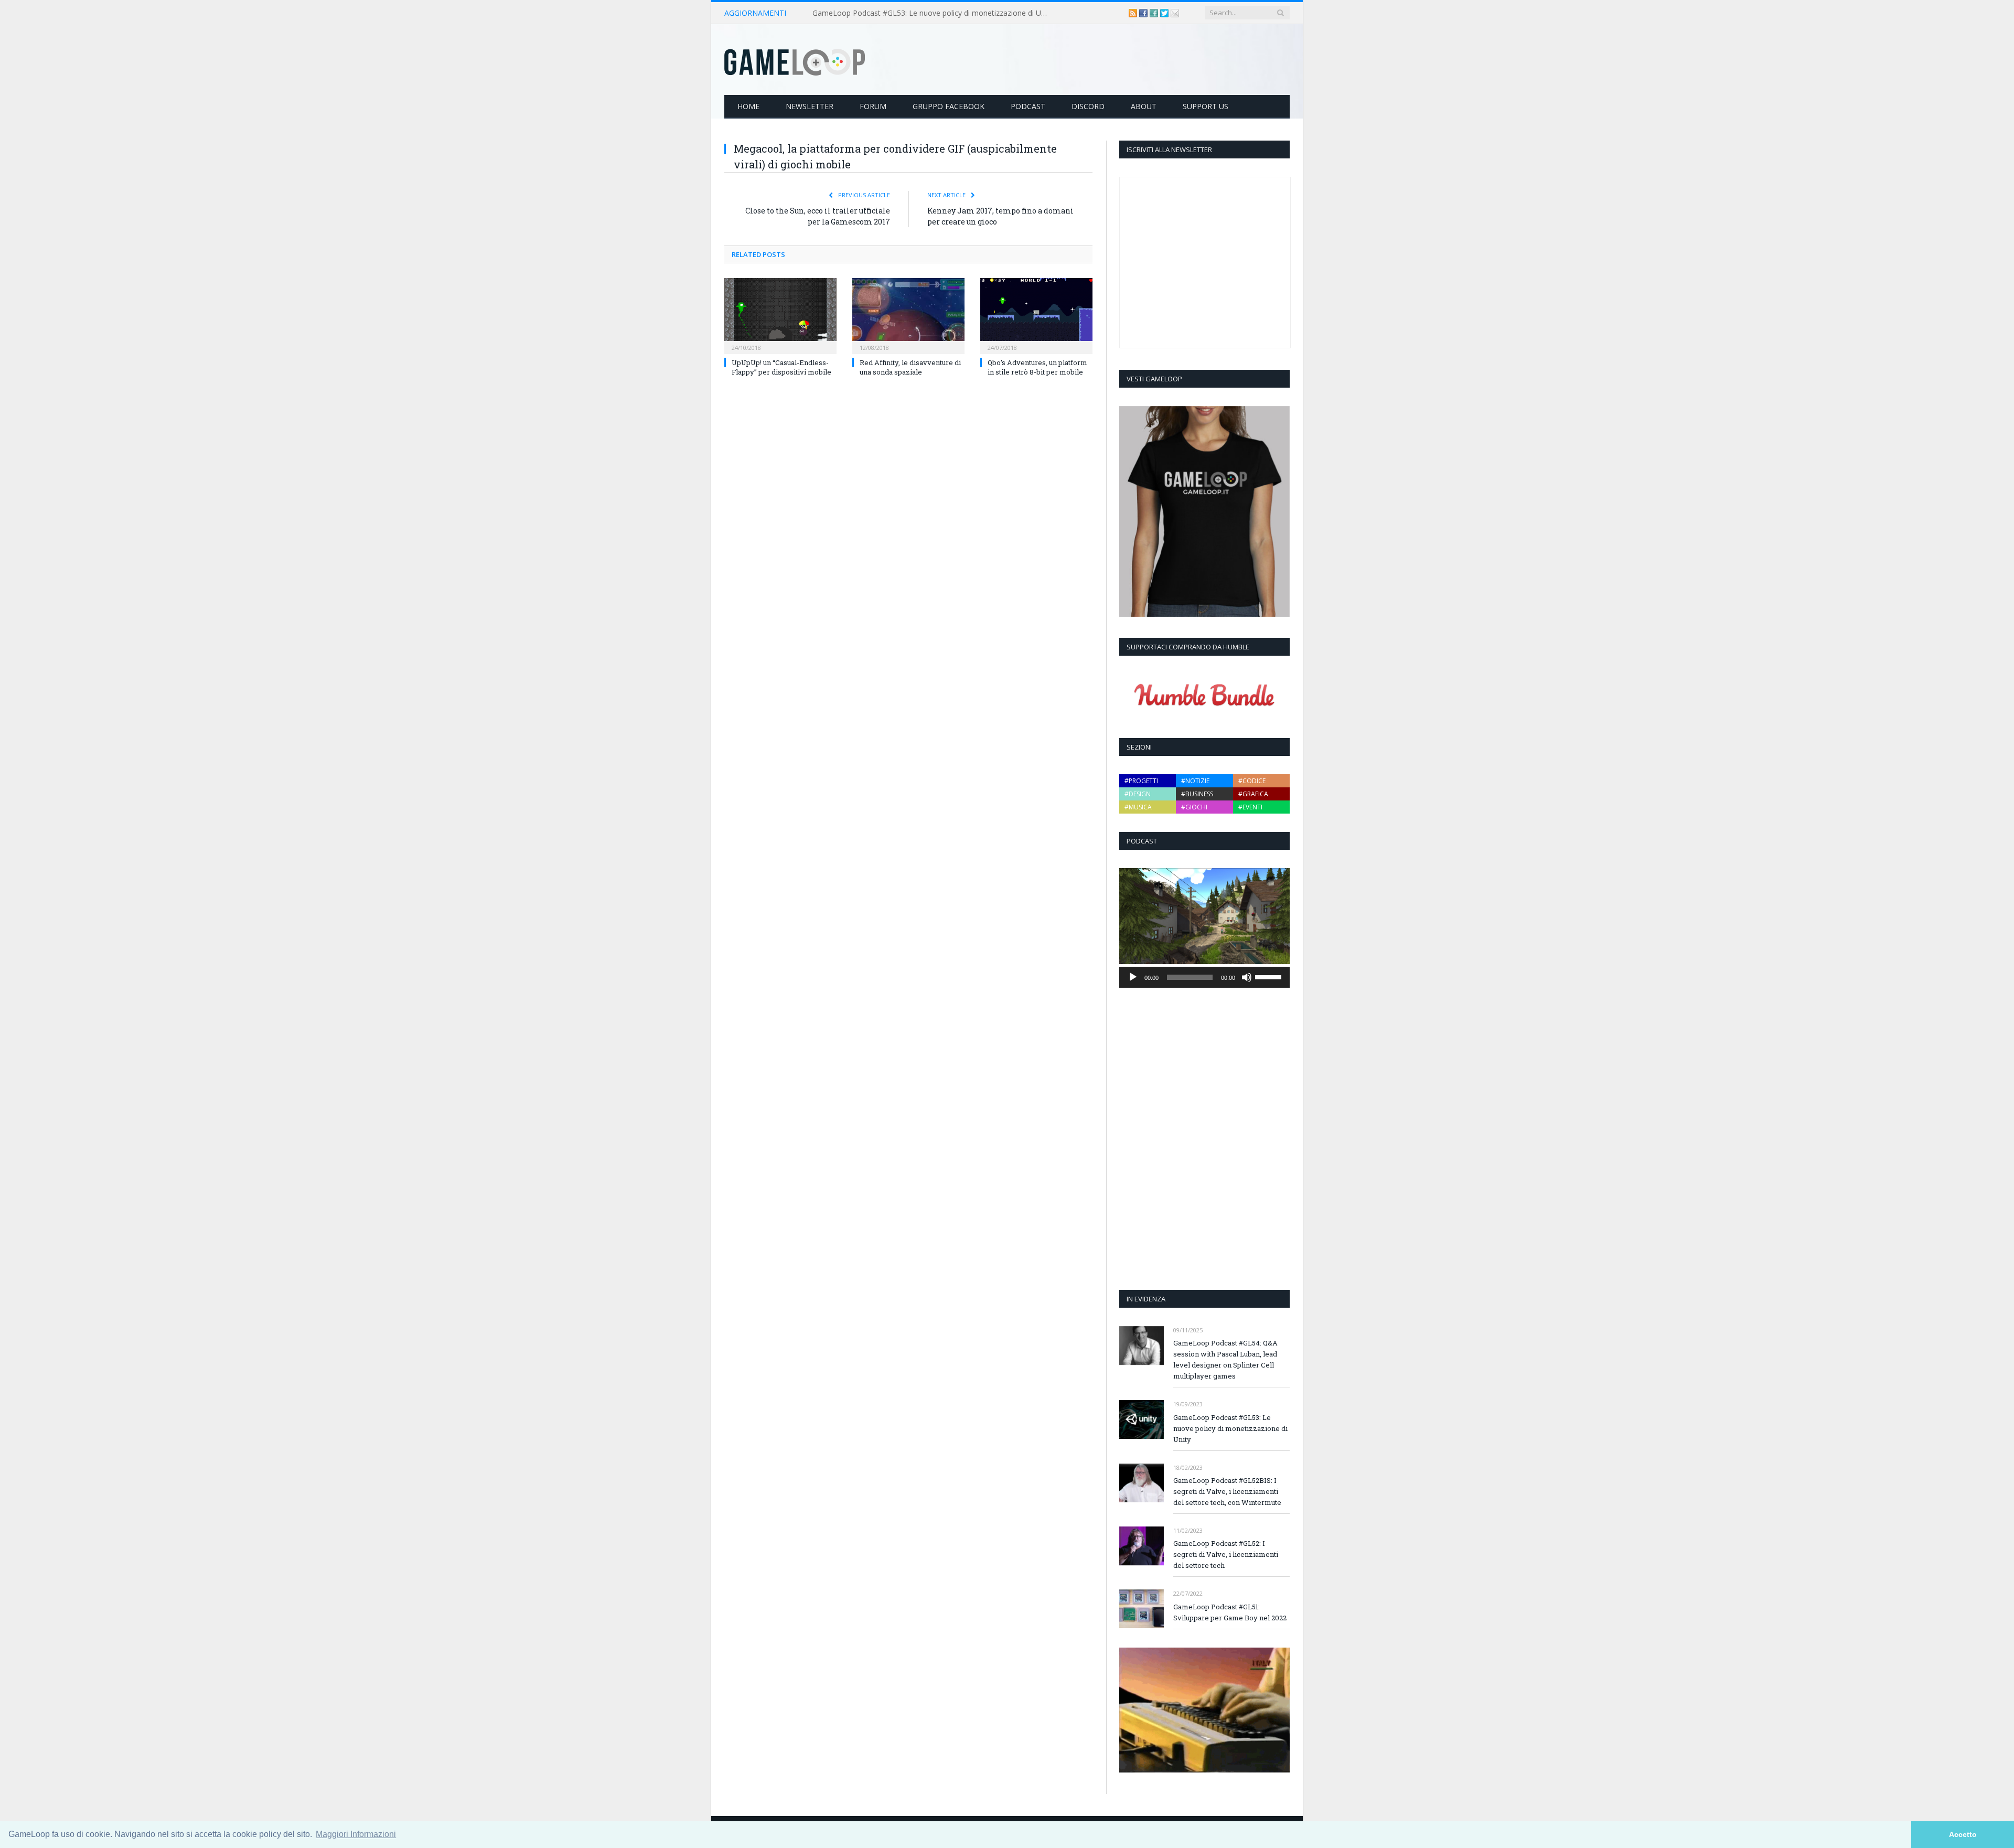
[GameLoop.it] (795, 60)
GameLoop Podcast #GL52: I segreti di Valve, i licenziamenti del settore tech (1226, 1554)
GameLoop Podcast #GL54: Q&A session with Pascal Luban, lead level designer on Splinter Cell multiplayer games (1225, 1359)
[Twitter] (1165, 13)
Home (748, 106)
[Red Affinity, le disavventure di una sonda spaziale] (908, 315)
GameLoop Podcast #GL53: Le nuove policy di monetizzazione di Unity (933, 13)
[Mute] (1247, 977)
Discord (1088, 106)
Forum (873, 106)
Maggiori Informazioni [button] (356, 1834)
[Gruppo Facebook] (1155, 13)
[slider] (1270, 976)
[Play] (1133, 977)
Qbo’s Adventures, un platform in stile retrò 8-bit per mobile (1037, 367)
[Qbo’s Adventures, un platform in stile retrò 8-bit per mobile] (1036, 315)
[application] (1204, 977)
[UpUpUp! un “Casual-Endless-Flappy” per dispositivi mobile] (780, 315)
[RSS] (1134, 13)
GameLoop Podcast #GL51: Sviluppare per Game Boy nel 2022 (1230, 1612)
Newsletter (810, 106)
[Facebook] (1144, 13)
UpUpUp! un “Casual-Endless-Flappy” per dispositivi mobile (781, 367)
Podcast (1028, 106)
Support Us (1206, 106)
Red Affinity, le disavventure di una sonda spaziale (910, 367)
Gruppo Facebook (949, 106)
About (1144, 106)
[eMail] (1175, 13)
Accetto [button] (1963, 1834)
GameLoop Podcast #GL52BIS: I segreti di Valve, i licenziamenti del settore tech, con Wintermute (1227, 1491)
